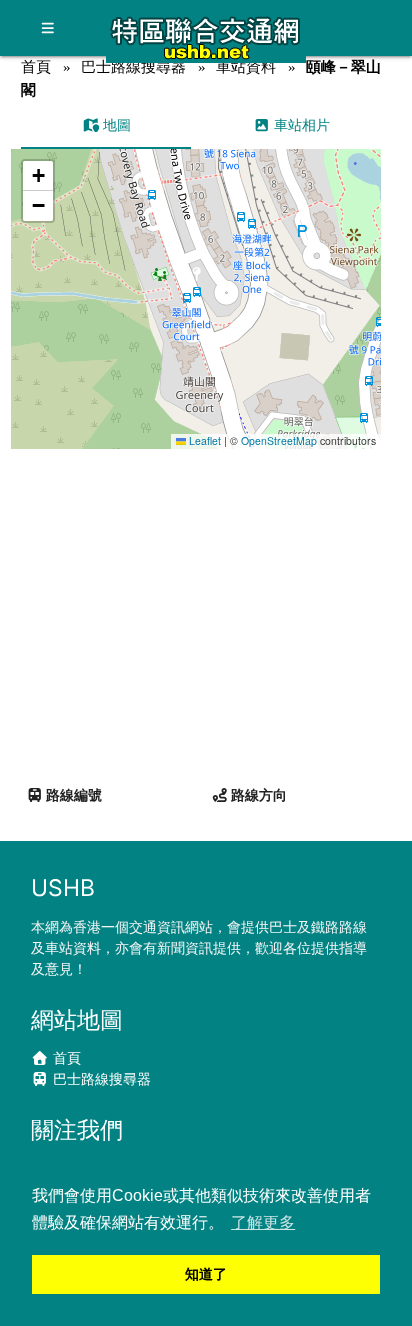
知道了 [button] (206, 1274)
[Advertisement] (206, 609)
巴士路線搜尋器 (133, 66)
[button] (197, 279)
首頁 (36, 66)
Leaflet (203, 440)
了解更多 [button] (263, 1222)
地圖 (115, 124)
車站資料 (246, 66)
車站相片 (300, 124)
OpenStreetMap (279, 440)
